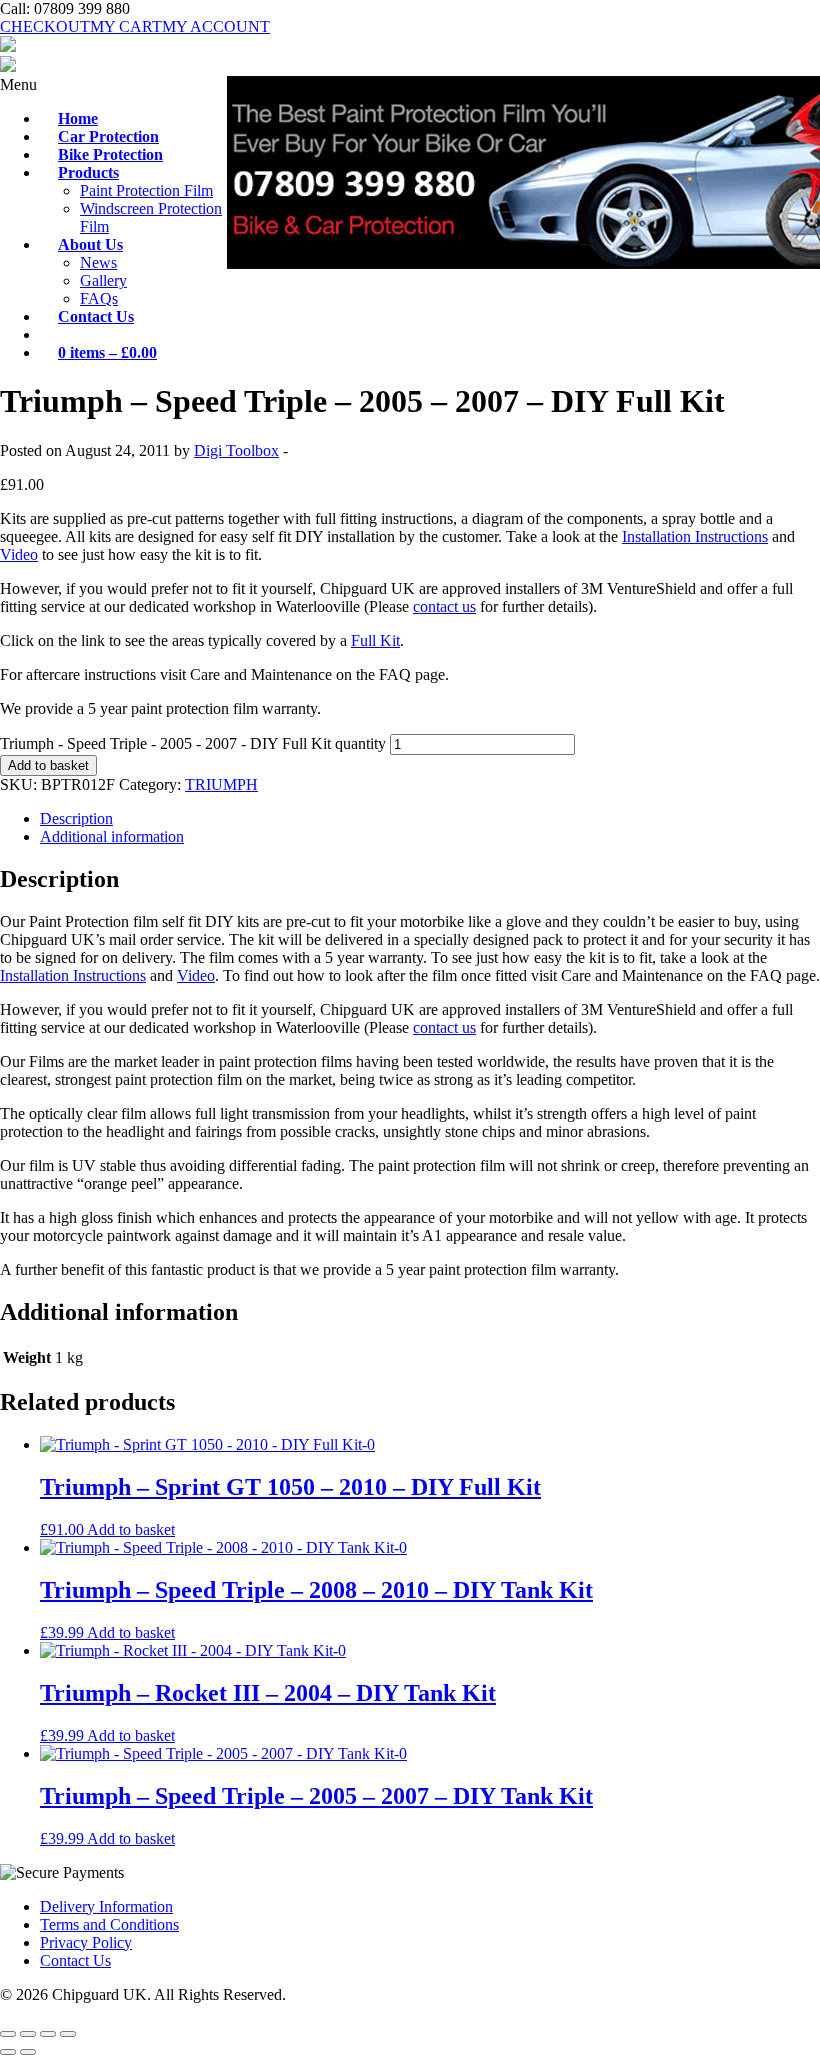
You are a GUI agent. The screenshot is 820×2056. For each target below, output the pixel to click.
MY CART (126, 26)
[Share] (48, 2034)
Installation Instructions (695, 536)
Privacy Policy (86, 1942)
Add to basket (48, 765)
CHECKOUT (45, 26)
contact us (444, 606)
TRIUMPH (221, 784)
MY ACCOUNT (216, 26)
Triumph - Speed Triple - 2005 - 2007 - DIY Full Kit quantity (193, 743)
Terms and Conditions (109, 1924)
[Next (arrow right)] (28, 2052)
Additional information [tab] (112, 836)
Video (19, 554)
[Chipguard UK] (8, 46)
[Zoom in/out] (8, 2034)
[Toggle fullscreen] (28, 2034)
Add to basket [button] (131, 1529)
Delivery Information (106, 1906)
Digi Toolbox (236, 450)
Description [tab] (76, 818)
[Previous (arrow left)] (8, 2052)
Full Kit (375, 640)
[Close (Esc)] (68, 2034)
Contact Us (75, 1960)
